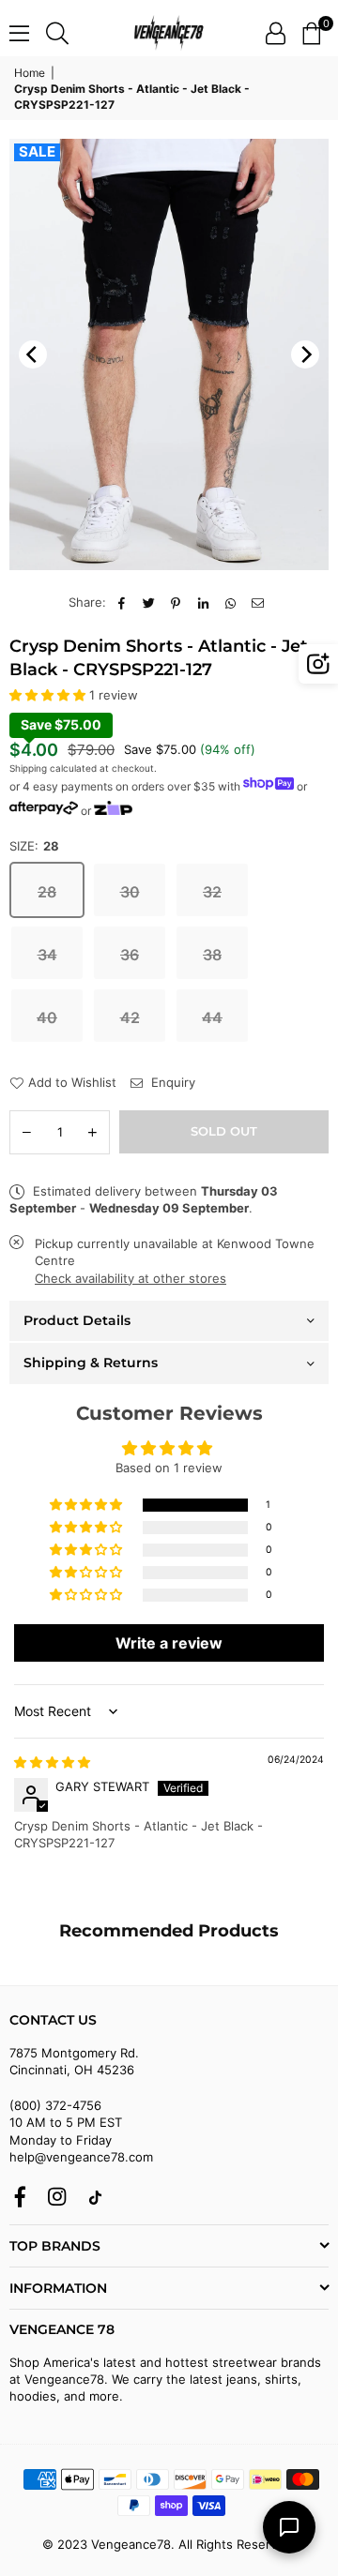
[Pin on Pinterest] (176, 602)
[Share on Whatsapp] (230, 602)
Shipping (28, 768)
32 (212, 892)
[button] (311, 33)
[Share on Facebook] (122, 602)
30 (130, 892)
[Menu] (19, 33)
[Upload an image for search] (318, 664)
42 (130, 1017)
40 (47, 1017)
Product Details (77, 1320)
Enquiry (171, 1082)
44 (212, 1017)
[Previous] (33, 354)
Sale (37, 152)
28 (47, 892)
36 (130, 955)
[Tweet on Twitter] (149, 602)
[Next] (305, 354)
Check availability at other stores (131, 1278)
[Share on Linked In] (203, 602)
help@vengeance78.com (81, 2157)
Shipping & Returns (91, 1363)
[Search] (57, 33)
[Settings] (276, 33)
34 (47, 955)
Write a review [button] (169, 1643)
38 (212, 955)
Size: (34, 846)
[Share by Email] (258, 602)
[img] (52, 1762)
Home (30, 73)
